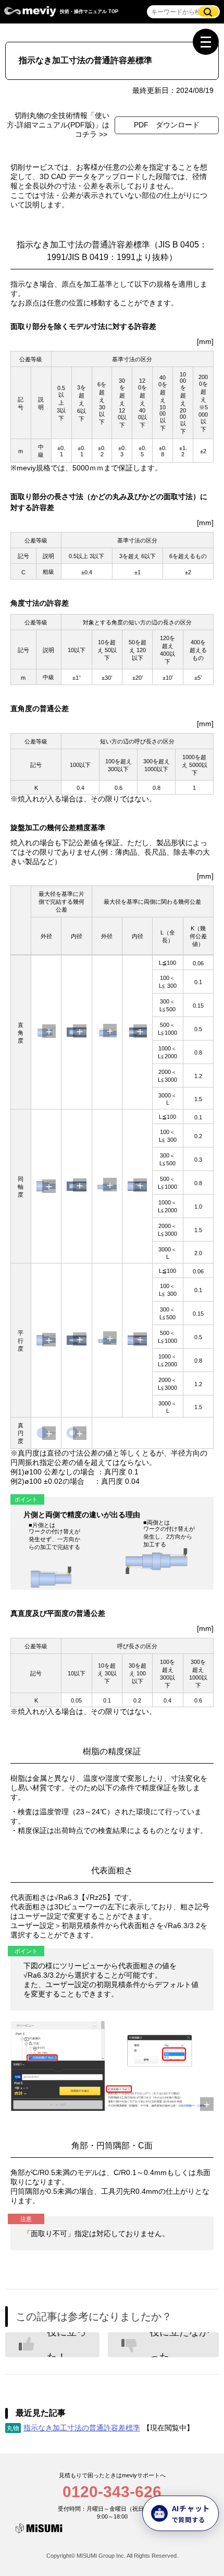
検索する (208, 11)
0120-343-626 (112, 2492)
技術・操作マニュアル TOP (89, 11)
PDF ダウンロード (167, 125)
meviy (30, 14)
